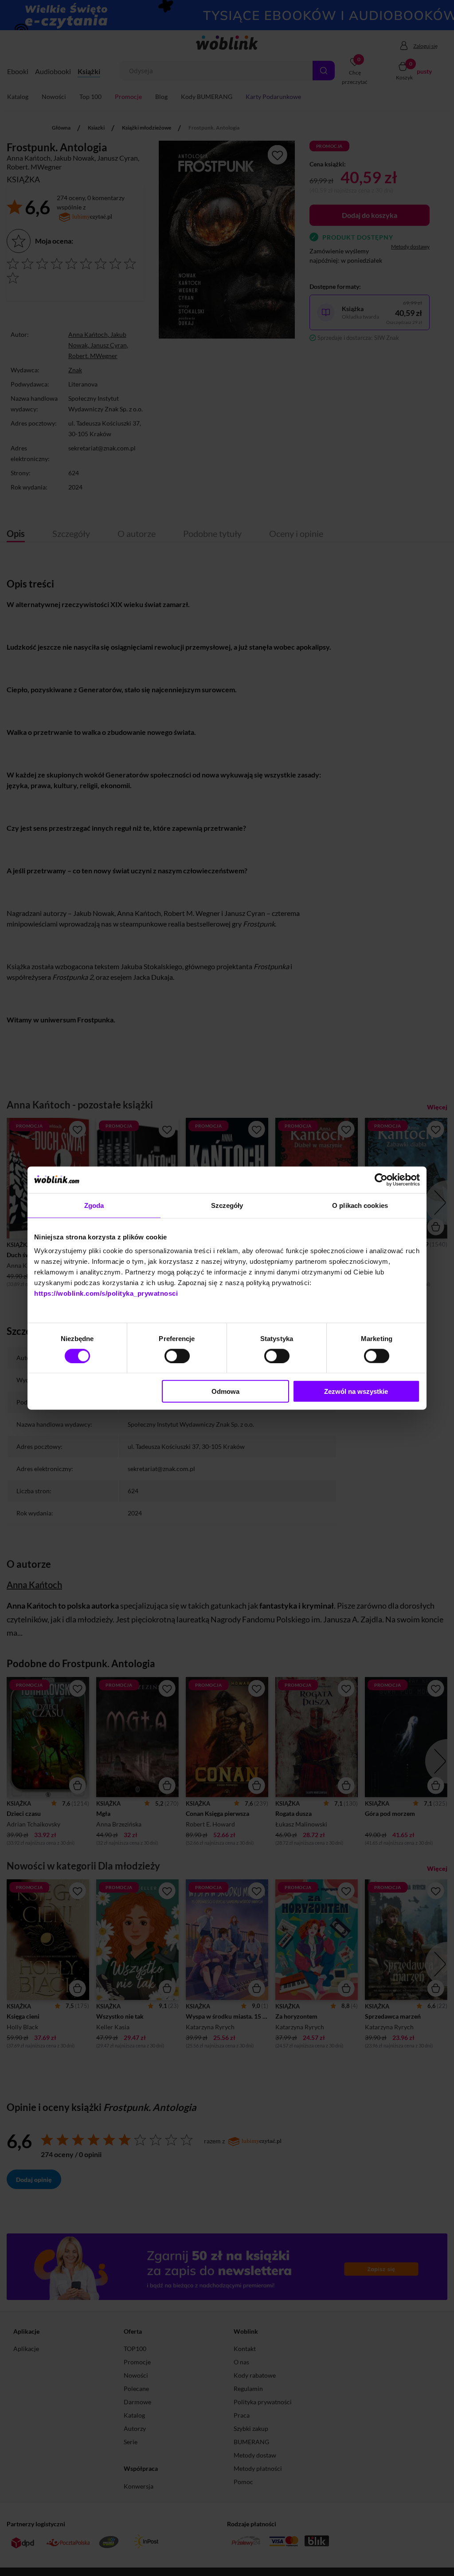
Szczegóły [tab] (227, 1205)
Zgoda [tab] (94, 1205)
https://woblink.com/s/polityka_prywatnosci (106, 1293)
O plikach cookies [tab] (360, 1205)
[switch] (177, 1356)
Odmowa (225, 1391)
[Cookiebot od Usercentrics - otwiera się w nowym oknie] (381, 1180)
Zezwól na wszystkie (356, 1391)
